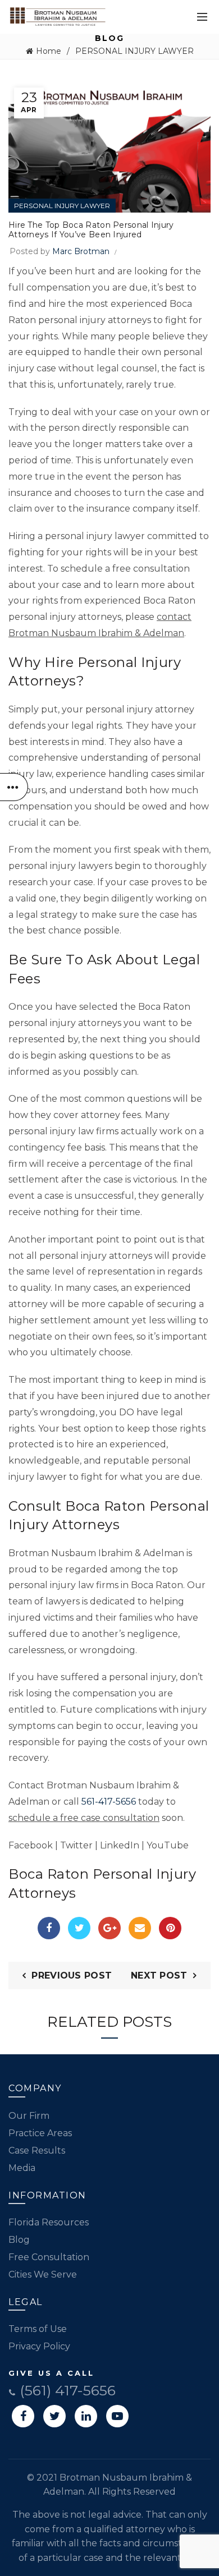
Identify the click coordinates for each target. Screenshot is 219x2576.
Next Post (159, 1975)
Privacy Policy (39, 2346)
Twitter (76, 1845)
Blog (19, 2240)
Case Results (37, 2150)
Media (22, 2168)
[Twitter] (79, 1928)
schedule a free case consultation (84, 1818)
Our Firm (29, 2116)
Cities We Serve (43, 2274)
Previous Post (72, 1975)
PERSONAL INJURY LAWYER (134, 51)
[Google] (109, 1928)
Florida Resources (49, 2222)
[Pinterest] (170, 1928)
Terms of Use (38, 2329)
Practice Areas (40, 2133)
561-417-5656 (109, 1802)
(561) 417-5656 (66, 2390)
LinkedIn (120, 1845)
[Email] (140, 1928)
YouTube (168, 1845)
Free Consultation (49, 2257)
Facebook (31, 1845)
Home (49, 51)
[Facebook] (49, 1928)
